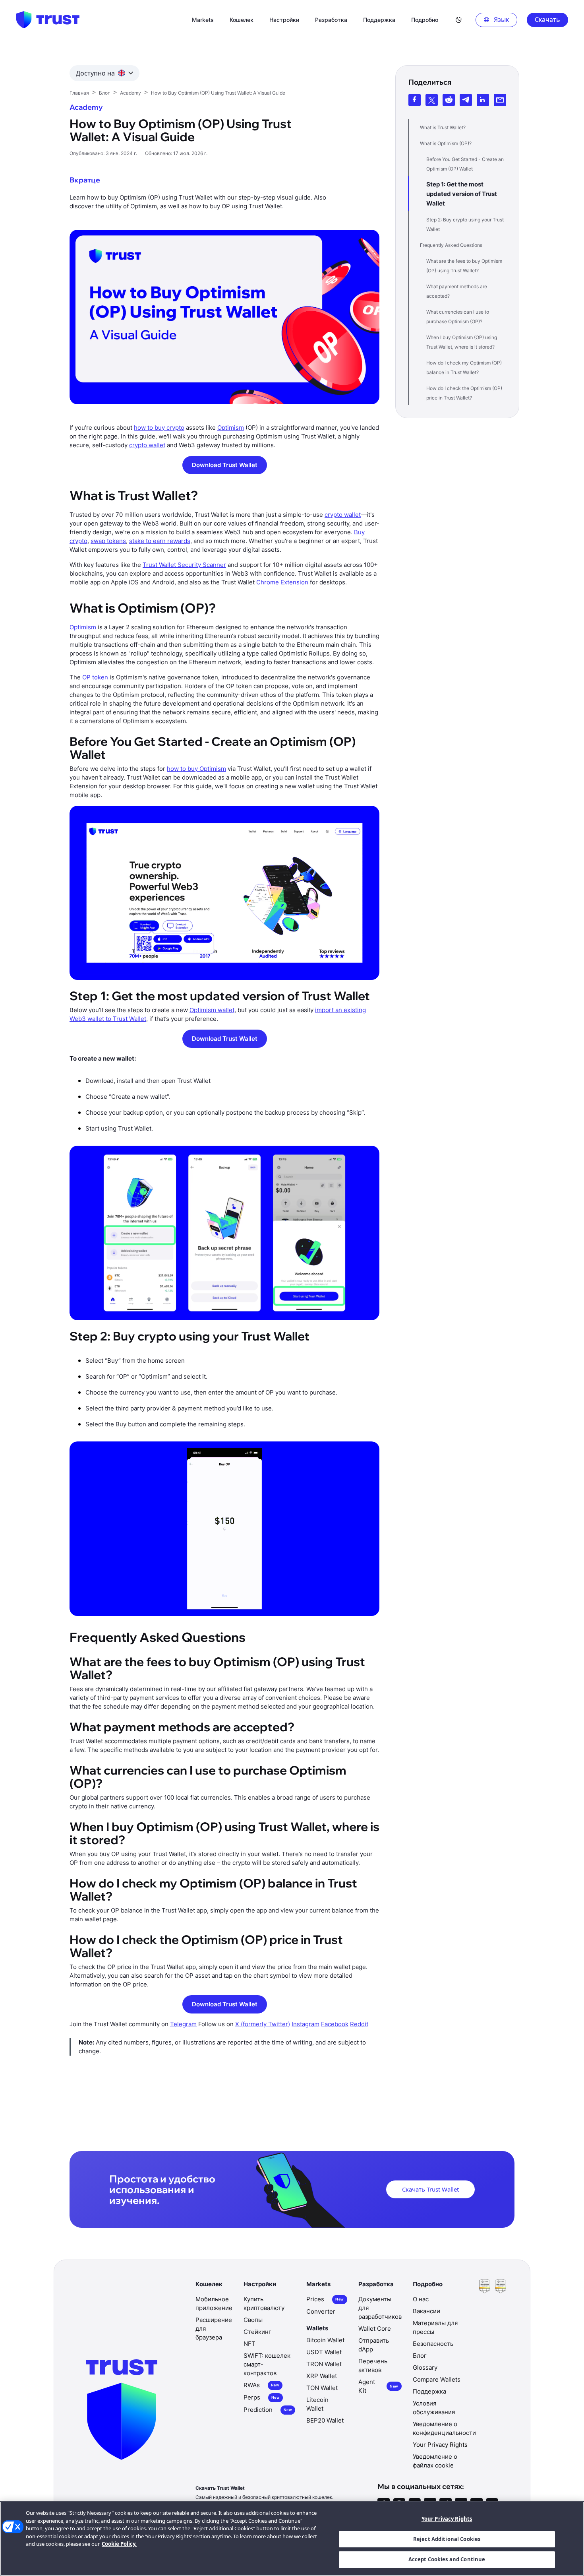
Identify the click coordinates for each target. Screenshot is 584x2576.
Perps (262, 2397)
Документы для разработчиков (380, 2308)
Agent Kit (378, 2386)
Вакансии (426, 2311)
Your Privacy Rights (447, 2519)
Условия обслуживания (434, 2408)
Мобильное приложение (214, 2303)
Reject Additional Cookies (447, 2539)
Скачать (547, 19)
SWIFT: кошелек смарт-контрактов (267, 2364)
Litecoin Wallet (317, 2404)
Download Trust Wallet (225, 465)
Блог (420, 2356)
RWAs (261, 2385)
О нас (421, 2299)
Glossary (425, 2367)
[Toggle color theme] (459, 20)
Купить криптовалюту (264, 2303)
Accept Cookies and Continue (447, 2559)
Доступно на (95, 73)
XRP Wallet (322, 2376)
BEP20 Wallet (325, 2420)
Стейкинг (257, 2332)
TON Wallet (322, 2388)
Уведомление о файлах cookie (435, 2461)
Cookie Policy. (119, 2544)
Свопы (253, 2320)
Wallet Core (375, 2329)
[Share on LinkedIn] (483, 100)
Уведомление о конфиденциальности (444, 2428)
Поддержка (429, 2391)
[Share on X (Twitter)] (432, 100)
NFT (249, 2344)
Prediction (268, 2410)
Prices (325, 2299)
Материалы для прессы (435, 2327)
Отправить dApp (374, 2345)
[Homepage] (48, 20)
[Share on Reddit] (449, 100)
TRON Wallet (324, 2364)
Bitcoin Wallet (325, 2340)
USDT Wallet (324, 2352)
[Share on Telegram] (466, 100)
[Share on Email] (500, 100)
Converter (321, 2311)
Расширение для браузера (214, 2329)
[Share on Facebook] (415, 100)
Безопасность (433, 2344)
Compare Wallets (437, 2379)
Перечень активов (373, 2366)
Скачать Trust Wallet (430, 2189)
